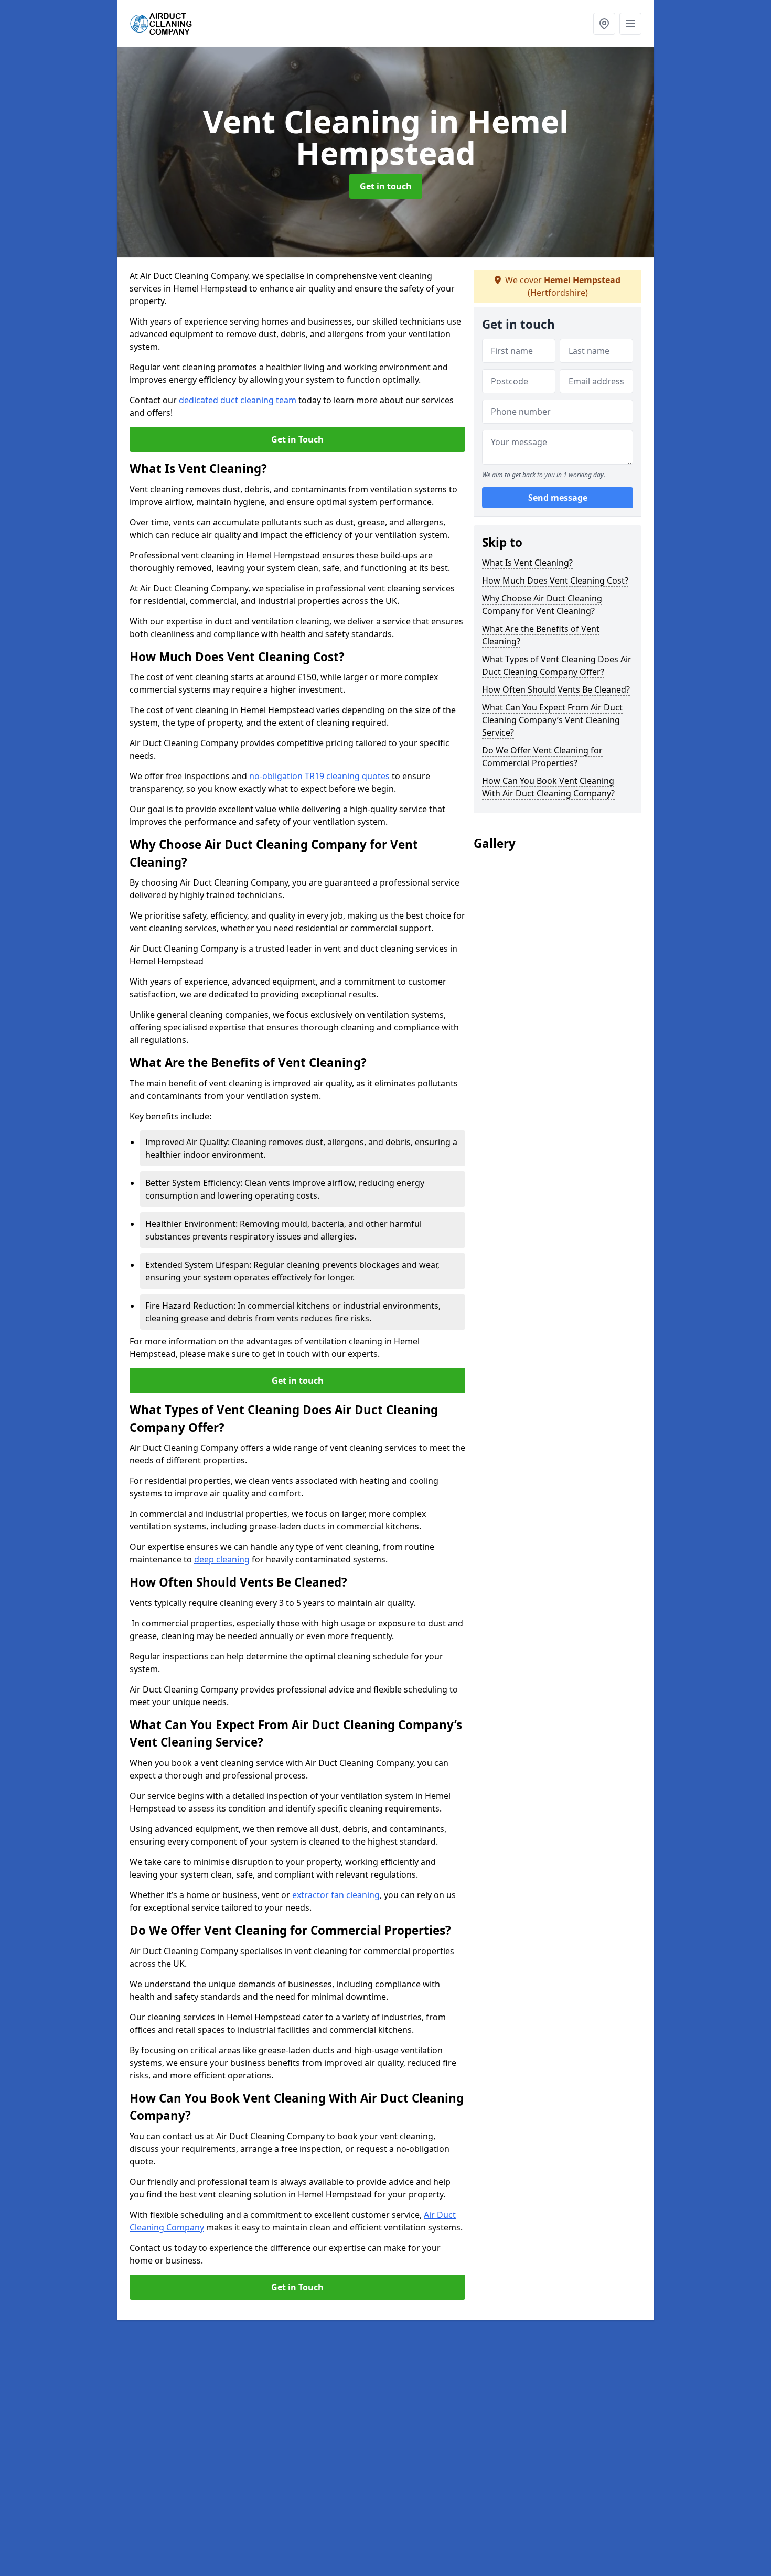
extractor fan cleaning (336, 1895)
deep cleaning (222, 1559)
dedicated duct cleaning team (238, 400)
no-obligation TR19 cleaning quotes (319, 776)
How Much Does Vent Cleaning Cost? (555, 580)
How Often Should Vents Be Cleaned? (556, 689)
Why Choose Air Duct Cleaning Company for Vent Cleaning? (542, 605)
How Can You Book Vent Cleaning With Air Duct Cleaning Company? (548, 787)
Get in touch (386, 186)
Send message (558, 498)
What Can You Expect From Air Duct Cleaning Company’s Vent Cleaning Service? (552, 720)
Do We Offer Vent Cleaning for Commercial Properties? (542, 757)
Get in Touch (297, 439)
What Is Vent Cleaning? (527, 563)
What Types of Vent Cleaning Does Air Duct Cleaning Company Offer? (557, 665)
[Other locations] (604, 24)
